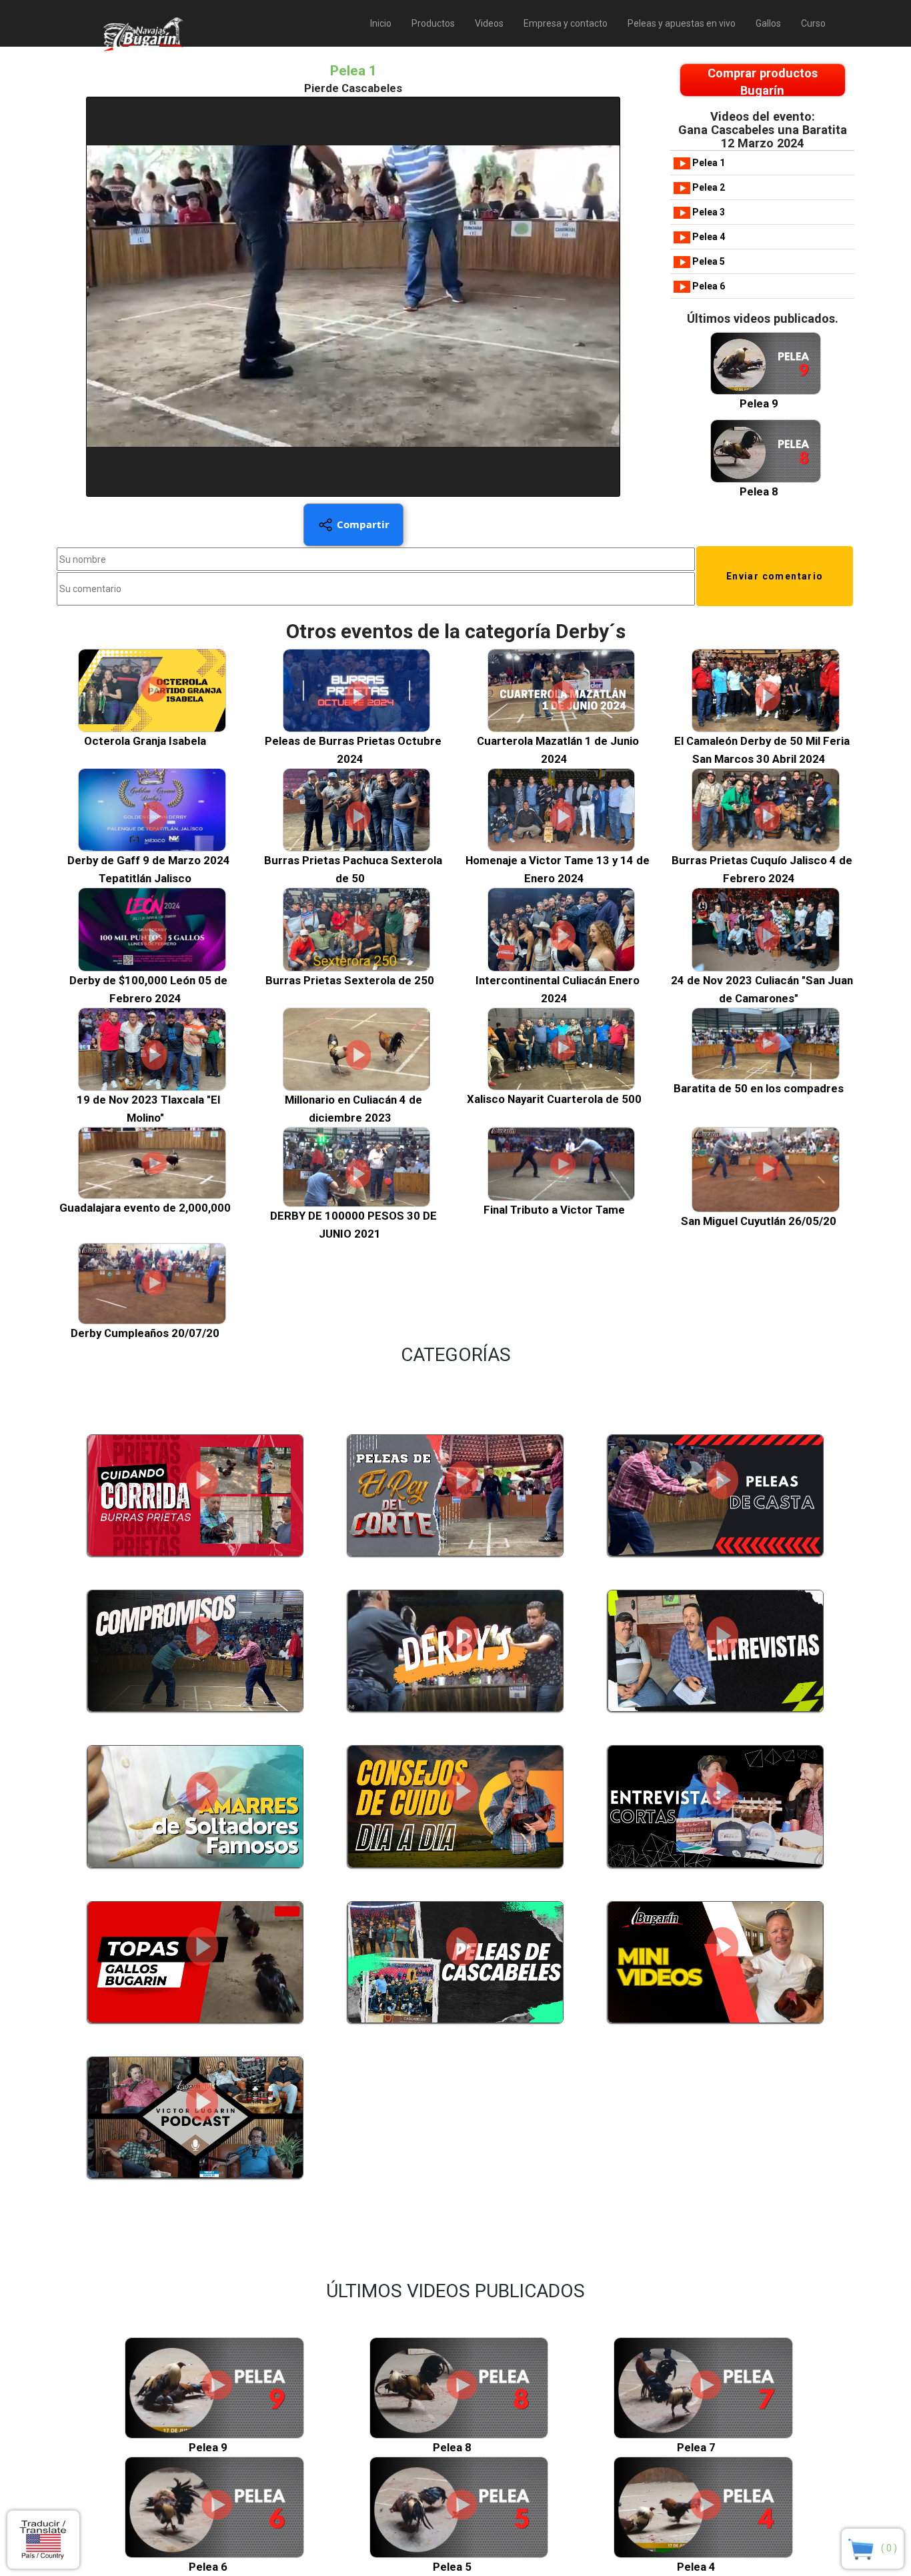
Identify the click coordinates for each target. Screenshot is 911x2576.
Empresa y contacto (566, 23)
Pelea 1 (708, 163)
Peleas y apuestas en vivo (682, 23)
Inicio (381, 23)
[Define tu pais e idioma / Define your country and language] (43, 2540)
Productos (433, 23)
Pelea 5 (708, 261)
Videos (489, 23)
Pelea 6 (708, 286)
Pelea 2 (708, 187)
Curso (813, 23)
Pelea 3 (708, 212)
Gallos (768, 23)
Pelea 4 (708, 237)
